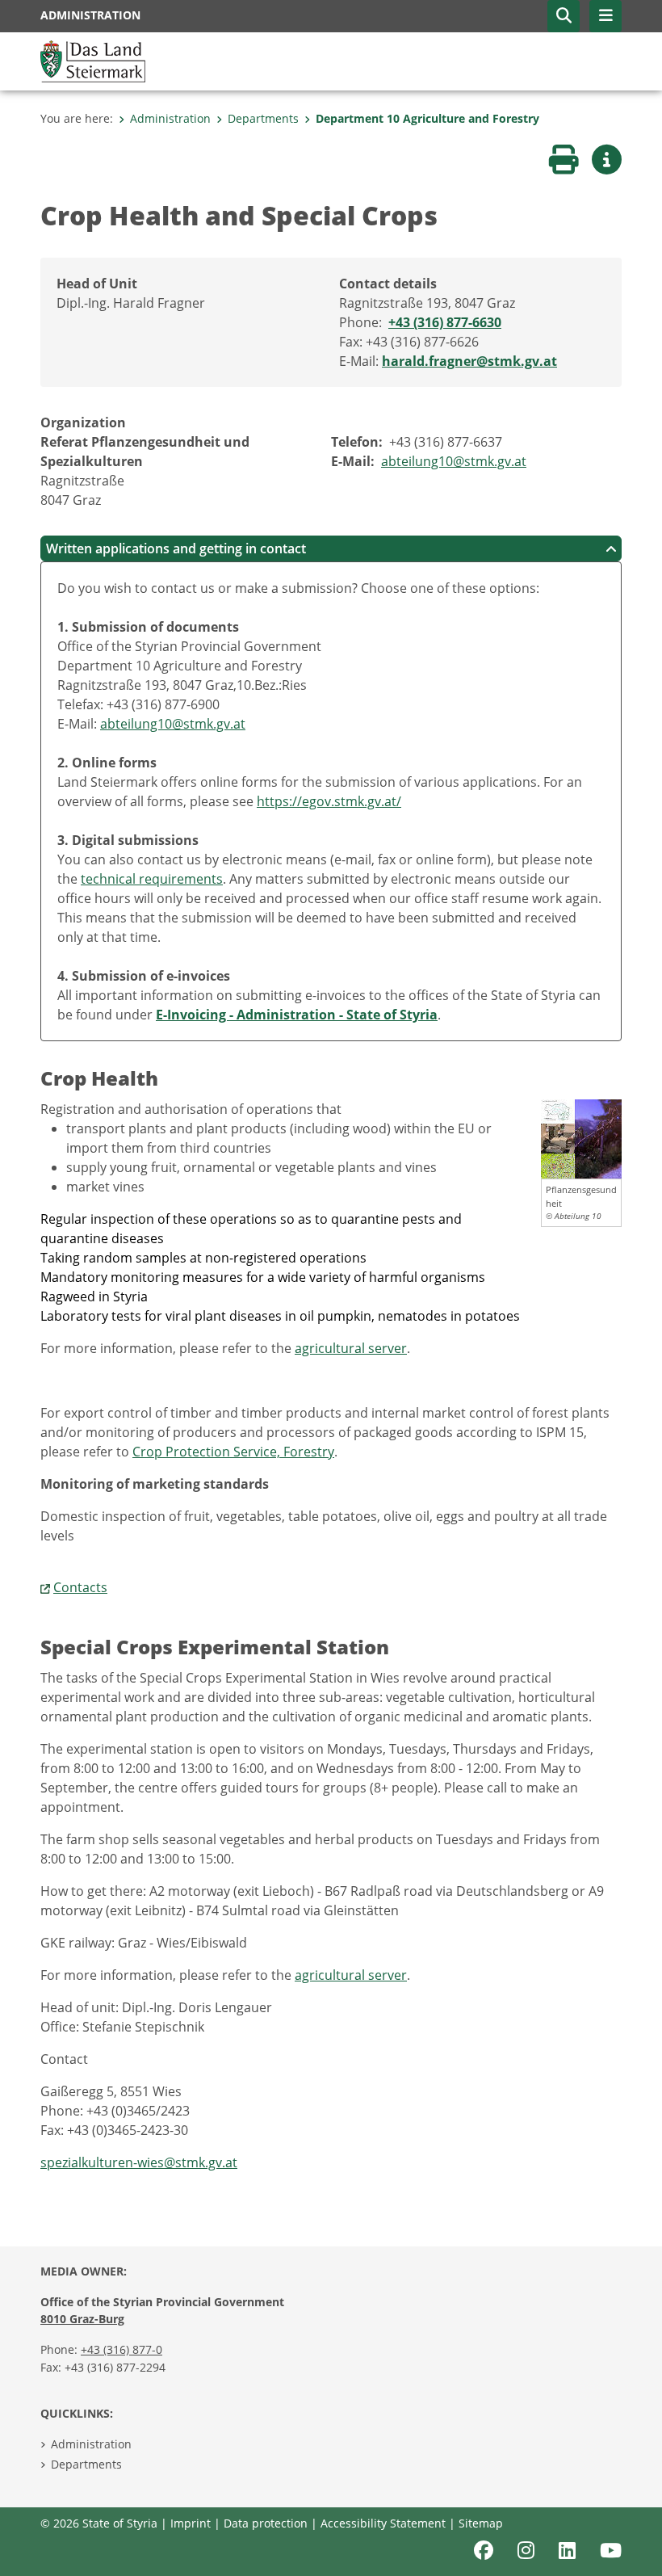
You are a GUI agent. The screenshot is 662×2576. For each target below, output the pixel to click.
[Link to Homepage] (93, 60)
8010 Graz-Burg (82, 2319)
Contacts (80, 1587)
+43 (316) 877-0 (122, 2349)
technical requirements (152, 879)
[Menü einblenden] (605, 16)
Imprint (191, 2523)
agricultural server (351, 1348)
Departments (263, 118)
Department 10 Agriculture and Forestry (427, 118)
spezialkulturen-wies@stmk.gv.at (139, 2162)
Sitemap (481, 2523)
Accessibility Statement (383, 2523)
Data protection (266, 2523)
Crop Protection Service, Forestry (233, 1452)
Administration (170, 118)
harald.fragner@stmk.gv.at (469, 361)
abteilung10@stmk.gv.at (454, 461)
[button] (564, 16)
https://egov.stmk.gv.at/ (329, 801)
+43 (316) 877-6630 (445, 322)
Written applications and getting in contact (176, 548)
